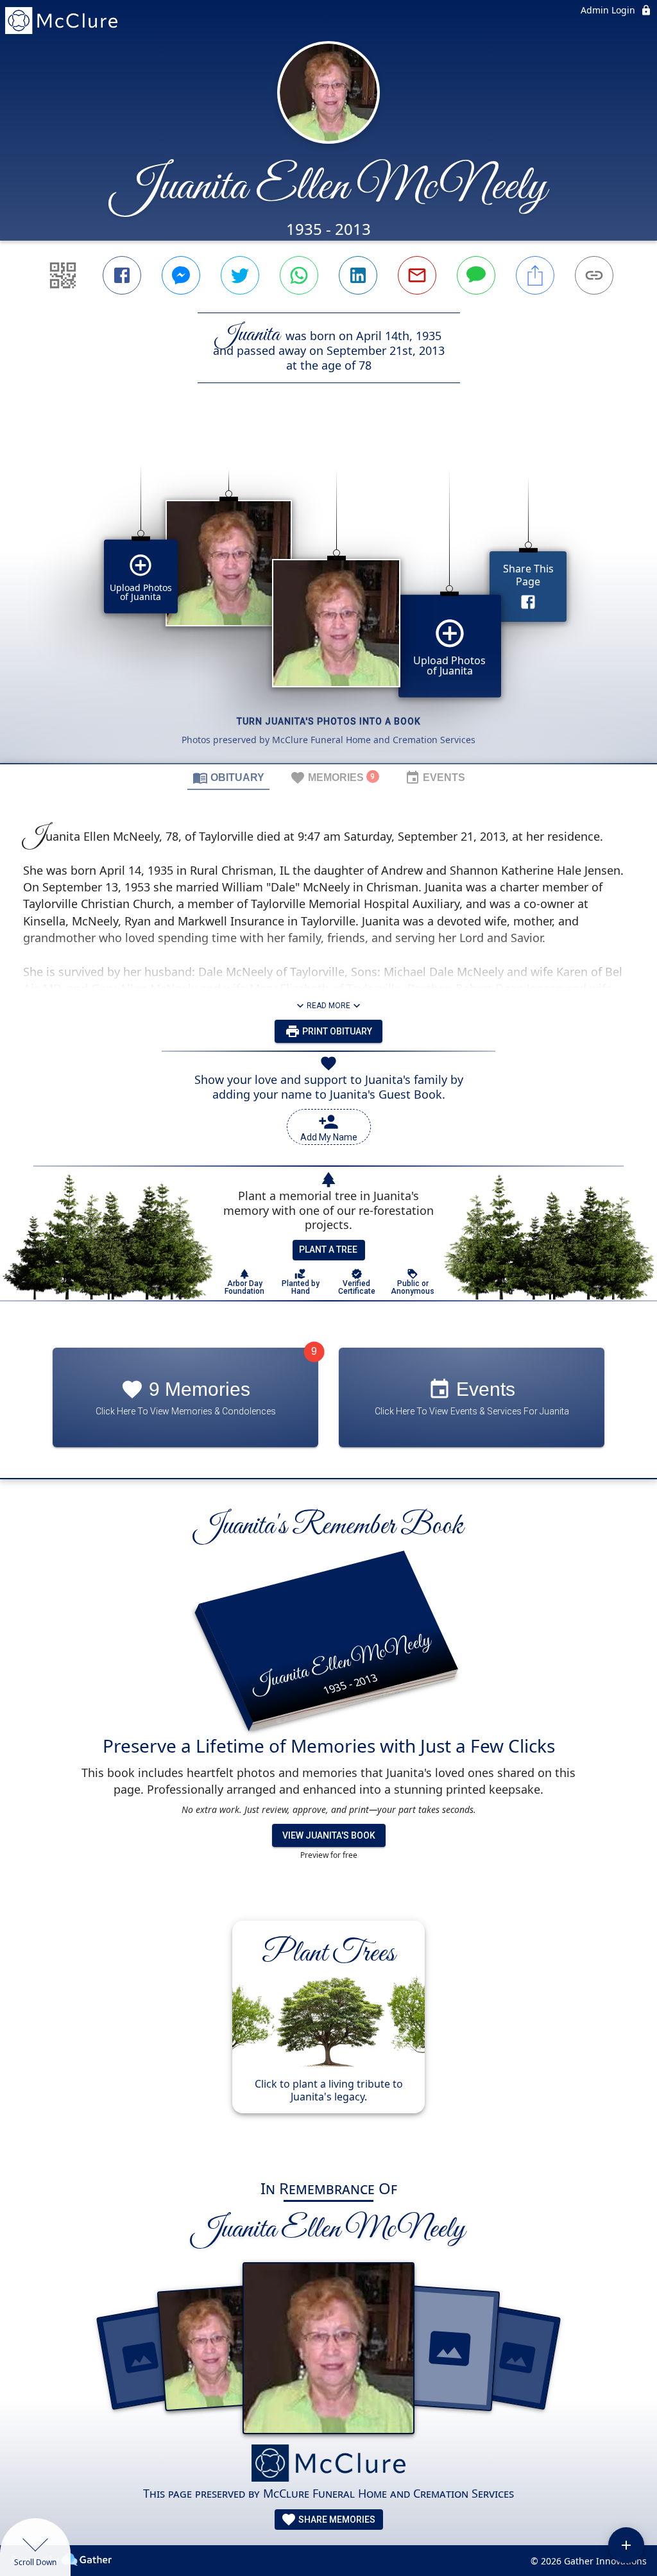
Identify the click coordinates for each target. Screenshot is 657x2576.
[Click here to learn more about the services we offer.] (328, 2465)
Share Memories (336, 2520)
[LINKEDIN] (358, 275)
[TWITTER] (240, 275)
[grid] (328, 595)
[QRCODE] (63, 275)
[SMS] (476, 275)
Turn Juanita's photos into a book (329, 721)
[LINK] (594, 275)
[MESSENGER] (181, 275)
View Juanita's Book (329, 1835)
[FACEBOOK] (122, 275)
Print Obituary (336, 1031)
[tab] (228, 777)
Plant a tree (328, 1249)
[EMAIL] (417, 275)
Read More (328, 1006)
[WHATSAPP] (299, 275)
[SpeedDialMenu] (626, 2545)
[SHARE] (535, 275)
